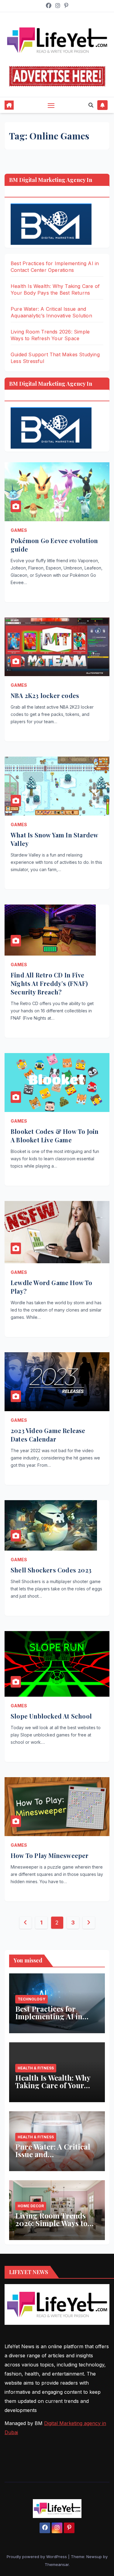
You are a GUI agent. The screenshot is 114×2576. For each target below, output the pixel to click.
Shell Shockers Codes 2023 (51, 1570)
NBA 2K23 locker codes (45, 695)
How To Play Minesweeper (50, 1855)
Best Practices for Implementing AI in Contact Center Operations (49, 2020)
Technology (31, 1999)
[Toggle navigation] (51, 105)
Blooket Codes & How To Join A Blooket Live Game (55, 1136)
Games (19, 530)
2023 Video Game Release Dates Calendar (48, 1435)
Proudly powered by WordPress (37, 2557)
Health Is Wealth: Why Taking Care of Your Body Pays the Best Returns (53, 2089)
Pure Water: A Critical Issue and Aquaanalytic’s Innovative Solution (53, 2158)
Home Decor (31, 2206)
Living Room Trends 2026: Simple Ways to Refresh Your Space (51, 2223)
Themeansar (57, 2564)
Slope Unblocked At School (51, 1716)
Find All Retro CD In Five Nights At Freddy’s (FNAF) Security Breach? (49, 983)
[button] (91, 105)
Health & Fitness (36, 2068)
